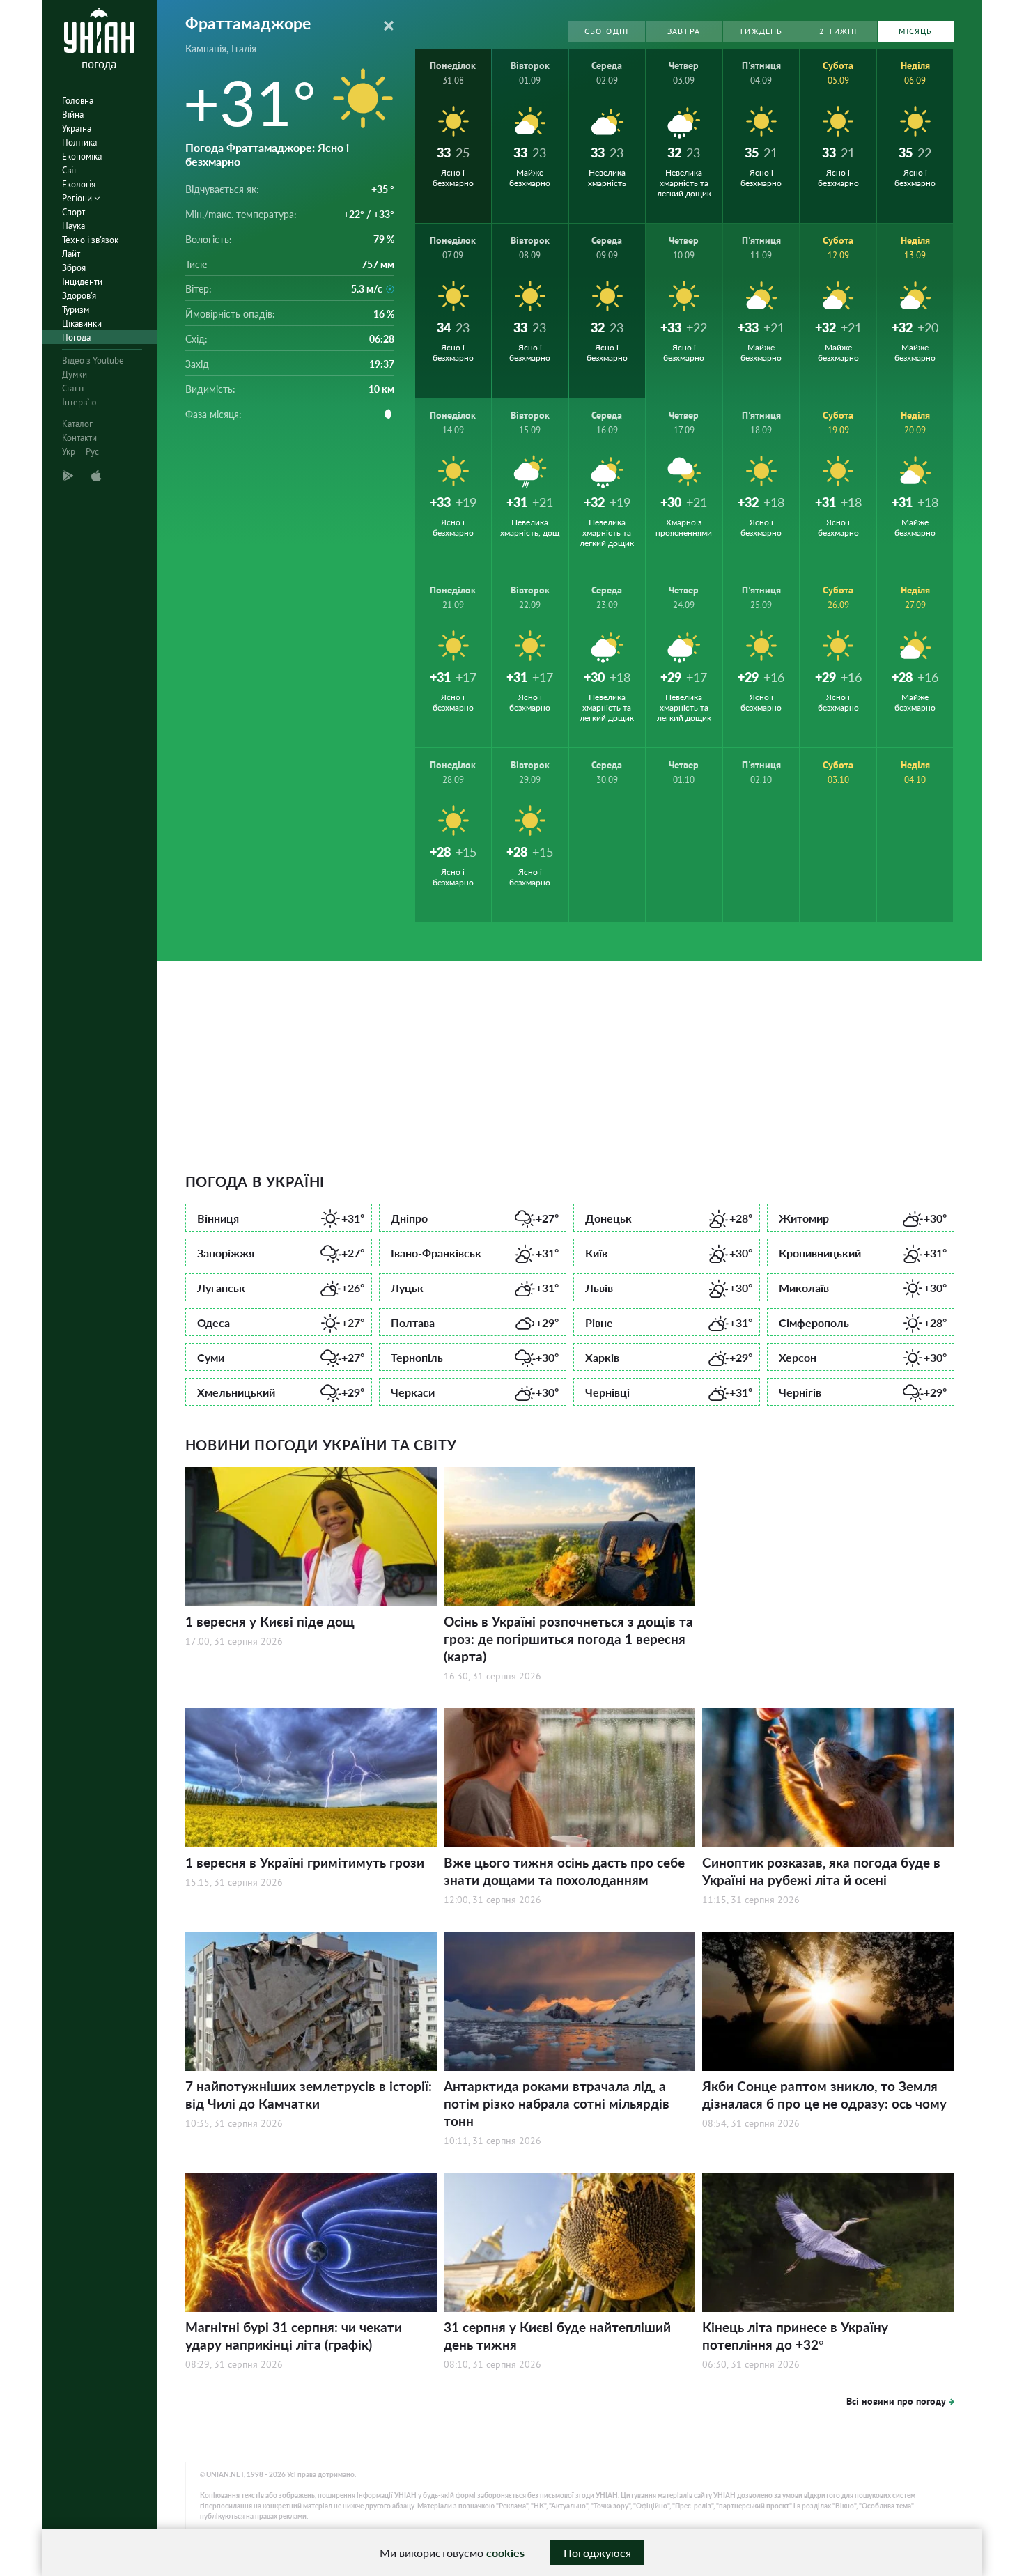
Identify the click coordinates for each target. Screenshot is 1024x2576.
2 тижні (838, 31)
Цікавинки (82, 324)
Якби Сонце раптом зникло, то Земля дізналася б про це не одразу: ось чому (824, 2095)
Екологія (79, 184)
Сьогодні (607, 31)
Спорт (73, 212)
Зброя (74, 268)
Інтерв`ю (79, 402)
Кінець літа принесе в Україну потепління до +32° (795, 2336)
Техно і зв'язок (90, 240)
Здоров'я (79, 296)
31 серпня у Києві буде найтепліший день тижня (557, 2336)
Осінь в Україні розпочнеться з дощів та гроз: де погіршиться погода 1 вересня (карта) (568, 1639)
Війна (73, 115)
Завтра (684, 31)
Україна (77, 129)
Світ (69, 170)
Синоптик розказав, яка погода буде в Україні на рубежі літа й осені (821, 1871)
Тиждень (761, 31)
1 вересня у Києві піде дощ (270, 1621)
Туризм (76, 310)
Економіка (82, 156)
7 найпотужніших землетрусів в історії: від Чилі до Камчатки (309, 2095)
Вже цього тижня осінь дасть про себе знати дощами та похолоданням (564, 1871)
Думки (75, 374)
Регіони (78, 198)
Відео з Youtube (93, 360)
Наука (73, 226)
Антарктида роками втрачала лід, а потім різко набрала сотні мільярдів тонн (557, 2103)
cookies (505, 2553)
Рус (92, 452)
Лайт (71, 254)
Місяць (915, 31)
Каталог (77, 424)
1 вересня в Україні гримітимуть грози (305, 1862)
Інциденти (82, 282)
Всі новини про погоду (896, 2401)
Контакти (79, 438)
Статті (73, 388)
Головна (78, 101)
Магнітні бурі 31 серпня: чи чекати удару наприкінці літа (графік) (294, 2336)
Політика (79, 142)
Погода (76, 337)
